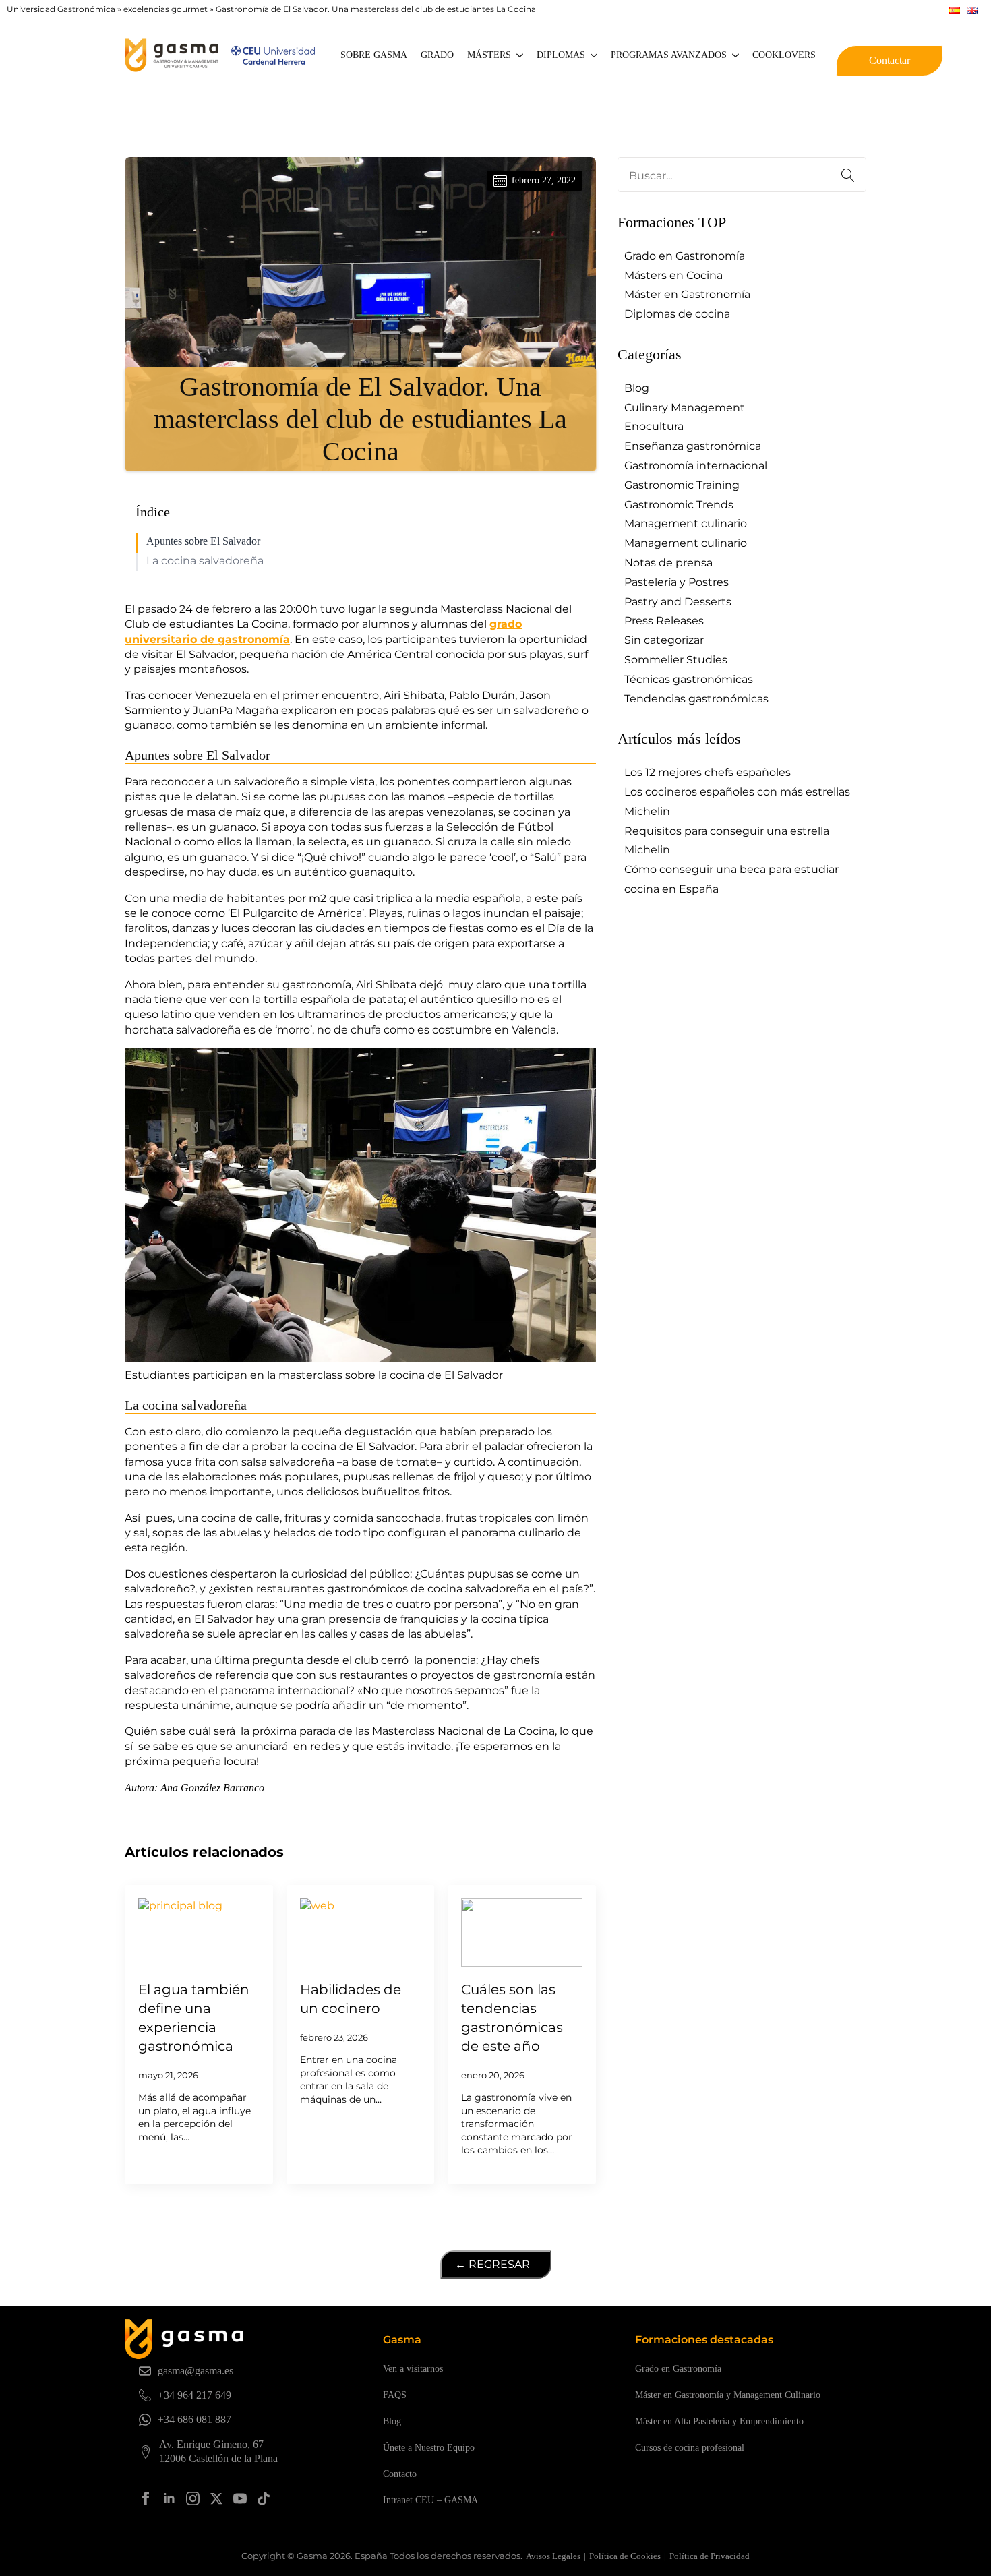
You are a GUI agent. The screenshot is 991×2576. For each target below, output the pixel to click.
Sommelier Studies (676, 660)
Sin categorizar (664, 640)
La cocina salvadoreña (205, 561)
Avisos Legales (553, 2556)
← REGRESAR (492, 2264)
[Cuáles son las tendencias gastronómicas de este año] (522, 1933)
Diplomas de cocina (677, 314)
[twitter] (216, 2498)
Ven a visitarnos (413, 2369)
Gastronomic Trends (679, 505)
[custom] (264, 2498)
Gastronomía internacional (696, 466)
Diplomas (561, 55)
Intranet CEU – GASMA (430, 2500)
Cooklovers (784, 55)
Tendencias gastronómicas (696, 699)
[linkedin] (169, 2498)
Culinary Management (685, 408)
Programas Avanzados (669, 55)
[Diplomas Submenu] (595, 55)
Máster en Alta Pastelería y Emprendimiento (719, 2421)
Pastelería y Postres (677, 582)
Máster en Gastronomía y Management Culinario (728, 2395)
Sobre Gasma (374, 55)
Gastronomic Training (682, 485)
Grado (437, 55)
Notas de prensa (668, 563)
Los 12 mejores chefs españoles (708, 772)
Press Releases (664, 621)
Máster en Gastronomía (687, 294)
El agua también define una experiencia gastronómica (194, 2018)
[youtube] (240, 2498)
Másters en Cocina (673, 275)
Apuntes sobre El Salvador (203, 541)
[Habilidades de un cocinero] (361, 1933)
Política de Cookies (625, 2556)
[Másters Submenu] (520, 55)
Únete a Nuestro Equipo (429, 2448)
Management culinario (686, 523)
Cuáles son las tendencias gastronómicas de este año (512, 2018)
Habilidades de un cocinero (351, 1999)
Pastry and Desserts (678, 602)
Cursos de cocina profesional (690, 2448)
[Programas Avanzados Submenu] (736, 55)
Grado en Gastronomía (685, 256)
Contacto (400, 2474)
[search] (848, 175)
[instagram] (193, 2498)
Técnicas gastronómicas (689, 679)
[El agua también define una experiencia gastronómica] (199, 1933)
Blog (637, 388)
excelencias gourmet (166, 9)
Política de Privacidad (710, 2556)
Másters (489, 55)
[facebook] (146, 2498)
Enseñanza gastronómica (693, 446)
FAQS (395, 2395)
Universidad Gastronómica (61, 9)
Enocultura (654, 426)
